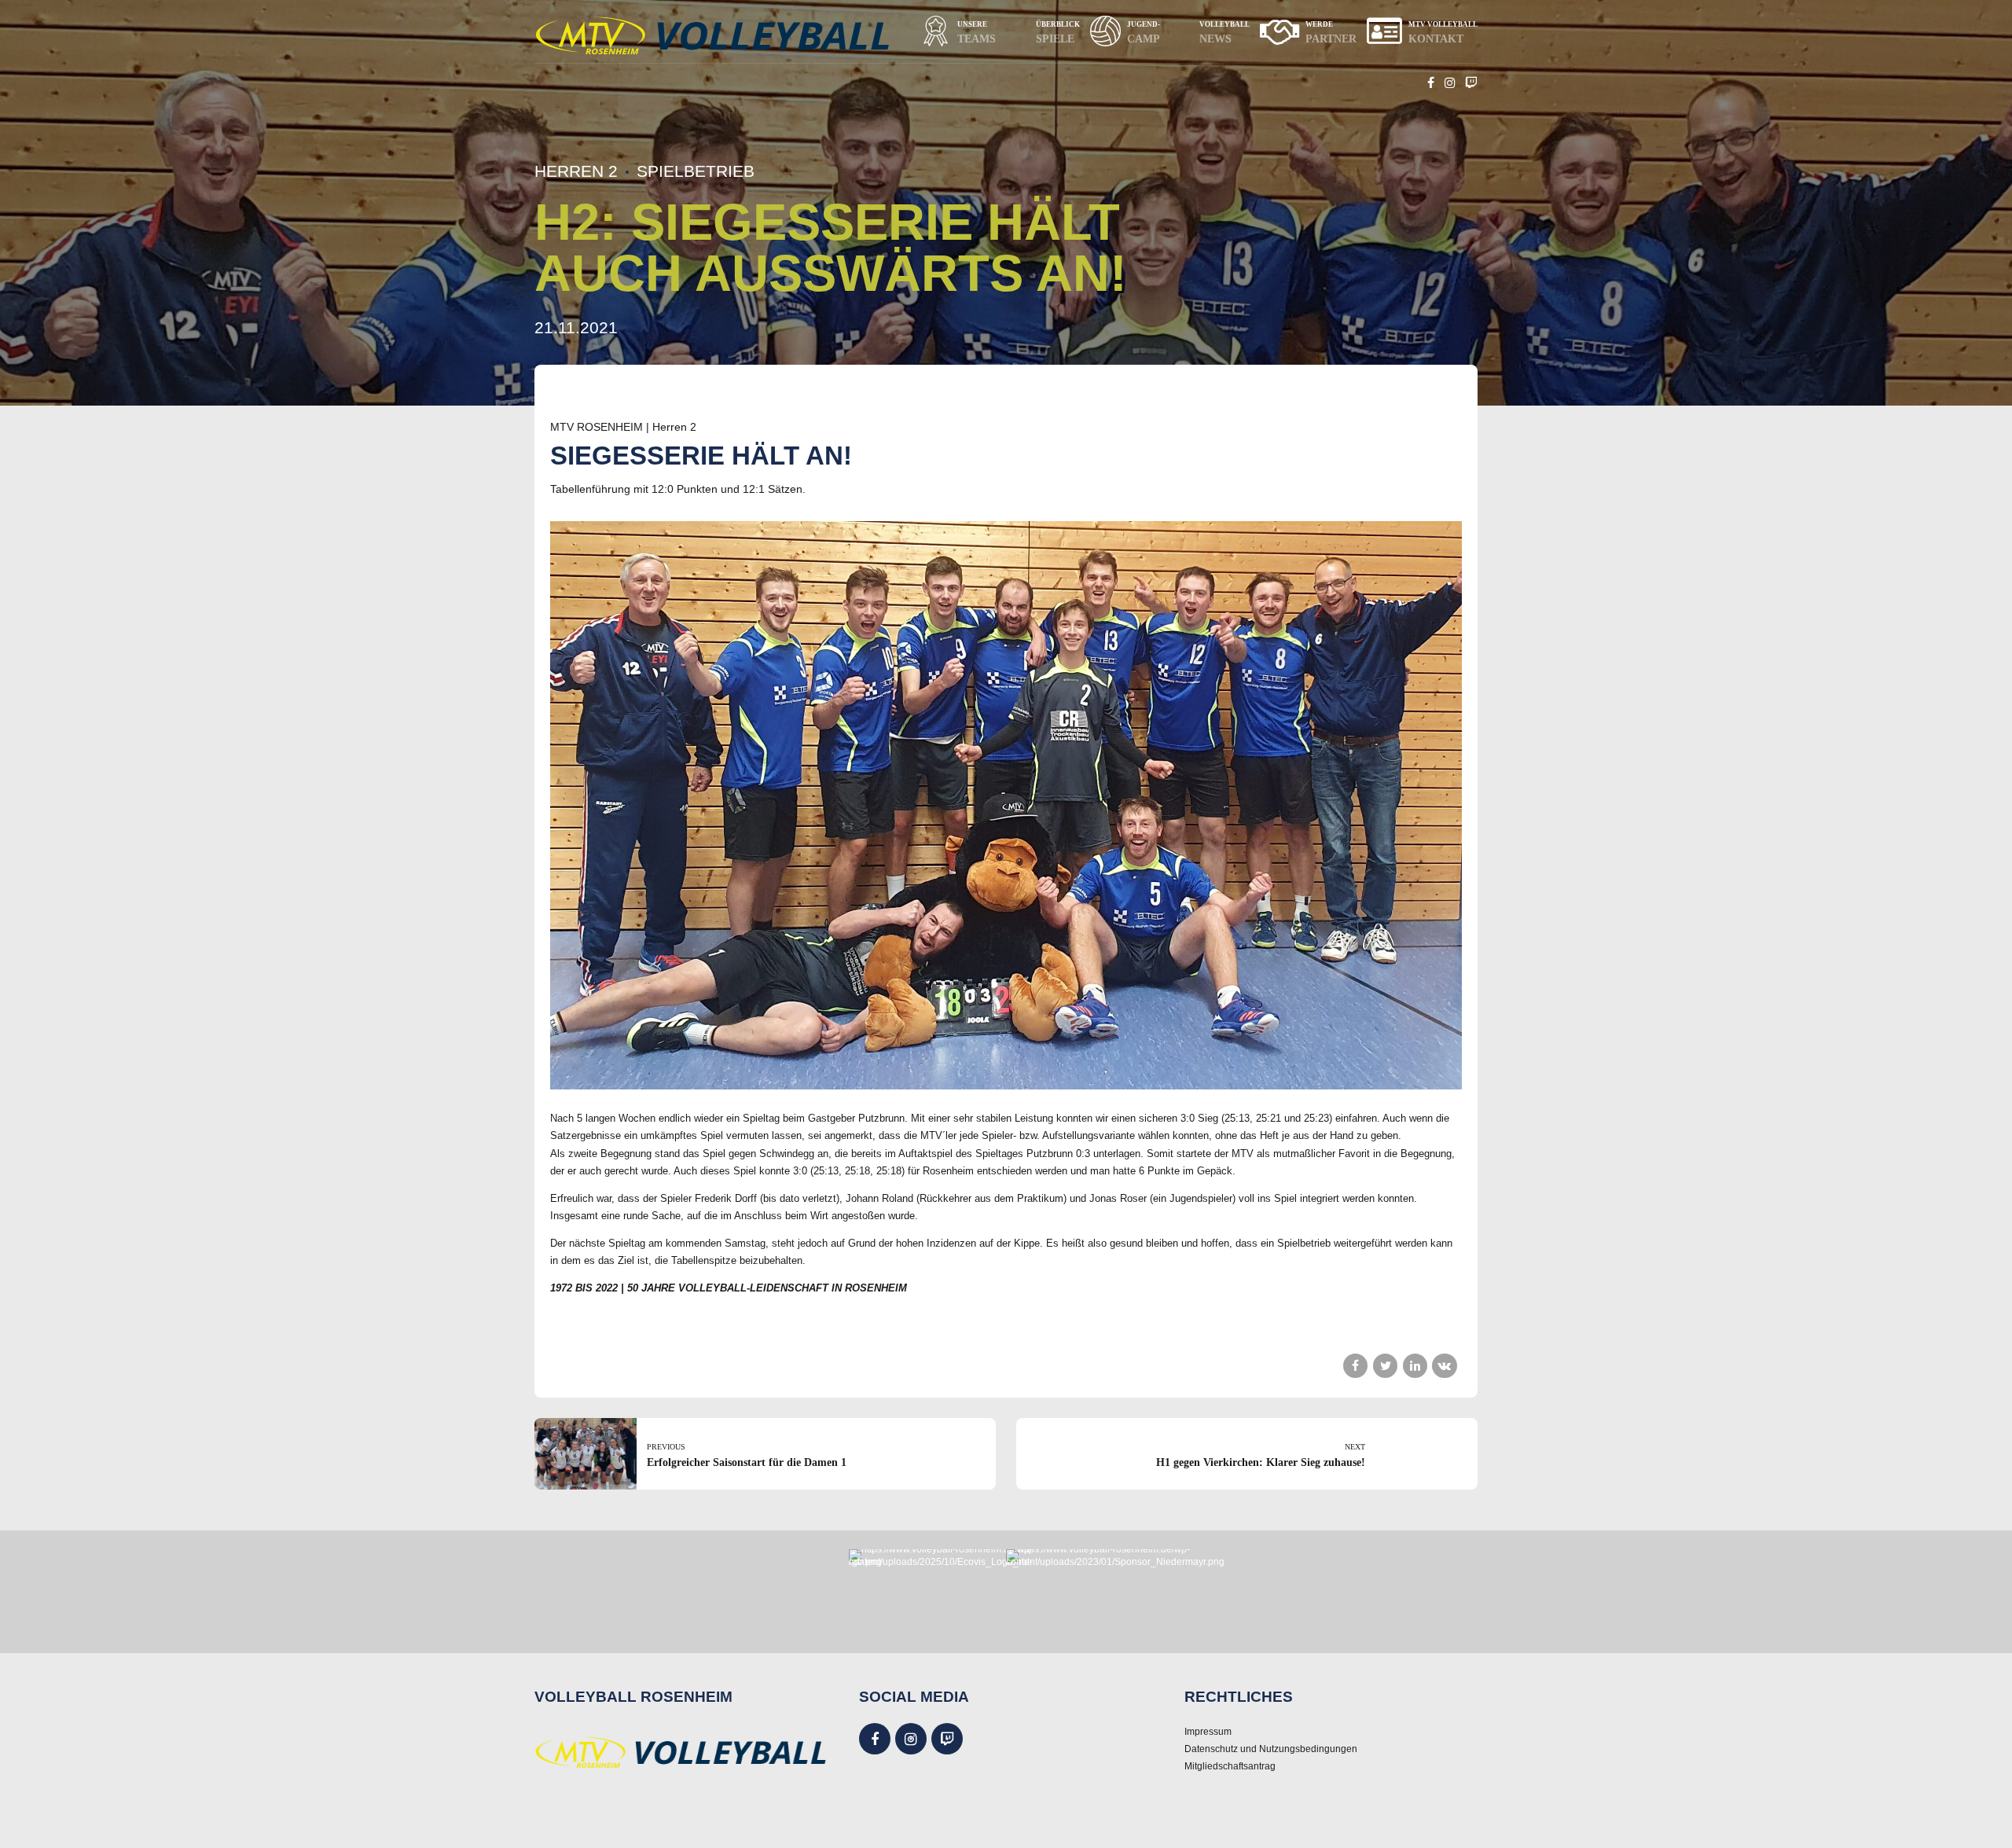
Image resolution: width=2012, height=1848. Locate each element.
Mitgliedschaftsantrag (1230, 1766)
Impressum (1208, 1731)
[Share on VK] (1444, 1366)
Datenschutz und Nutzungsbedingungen (1271, 1749)
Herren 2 (576, 171)
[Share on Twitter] (1385, 1366)
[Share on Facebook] (1355, 1366)
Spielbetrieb (696, 171)
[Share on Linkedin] (1415, 1366)
